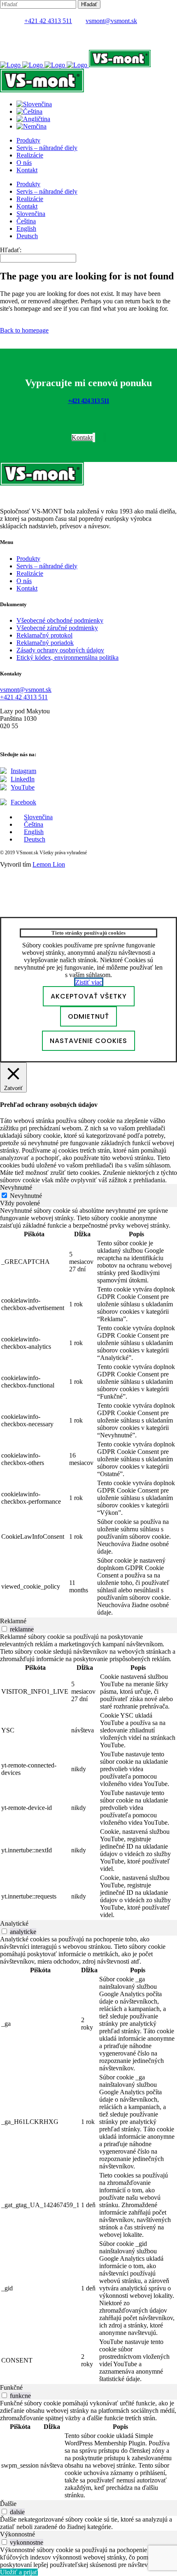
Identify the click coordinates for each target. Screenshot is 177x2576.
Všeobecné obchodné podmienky (60, 620)
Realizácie (30, 573)
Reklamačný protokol (44, 635)
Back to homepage (24, 330)
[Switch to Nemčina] (31, 126)
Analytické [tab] (14, 1923)
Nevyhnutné (26, 1196)
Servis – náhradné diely (47, 566)
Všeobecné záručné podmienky (57, 628)
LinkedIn (23, 779)
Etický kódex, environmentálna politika (68, 657)
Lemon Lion (49, 864)
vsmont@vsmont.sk (111, 21)
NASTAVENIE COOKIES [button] (88, 1041)
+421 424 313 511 (88, 401)
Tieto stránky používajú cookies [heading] (88, 933)
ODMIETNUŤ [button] (88, 1016)
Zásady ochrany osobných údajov (60, 650)
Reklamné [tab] (13, 1621)
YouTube (23, 787)
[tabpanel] (88, 1412)
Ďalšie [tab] (8, 2504)
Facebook (23, 802)
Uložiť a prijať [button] (19, 2572)
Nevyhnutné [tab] (16, 1187)
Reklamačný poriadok (45, 643)
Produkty (28, 559)
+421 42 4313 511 (48, 21)
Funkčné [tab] (11, 2387)
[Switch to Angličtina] (33, 119)
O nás (24, 581)
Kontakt (27, 588)
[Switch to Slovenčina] (34, 104)
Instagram (23, 771)
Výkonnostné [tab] (17, 2534)
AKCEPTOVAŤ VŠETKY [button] (89, 996)
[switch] (4, 1629)
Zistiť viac (89, 982)
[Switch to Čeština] (29, 111)
